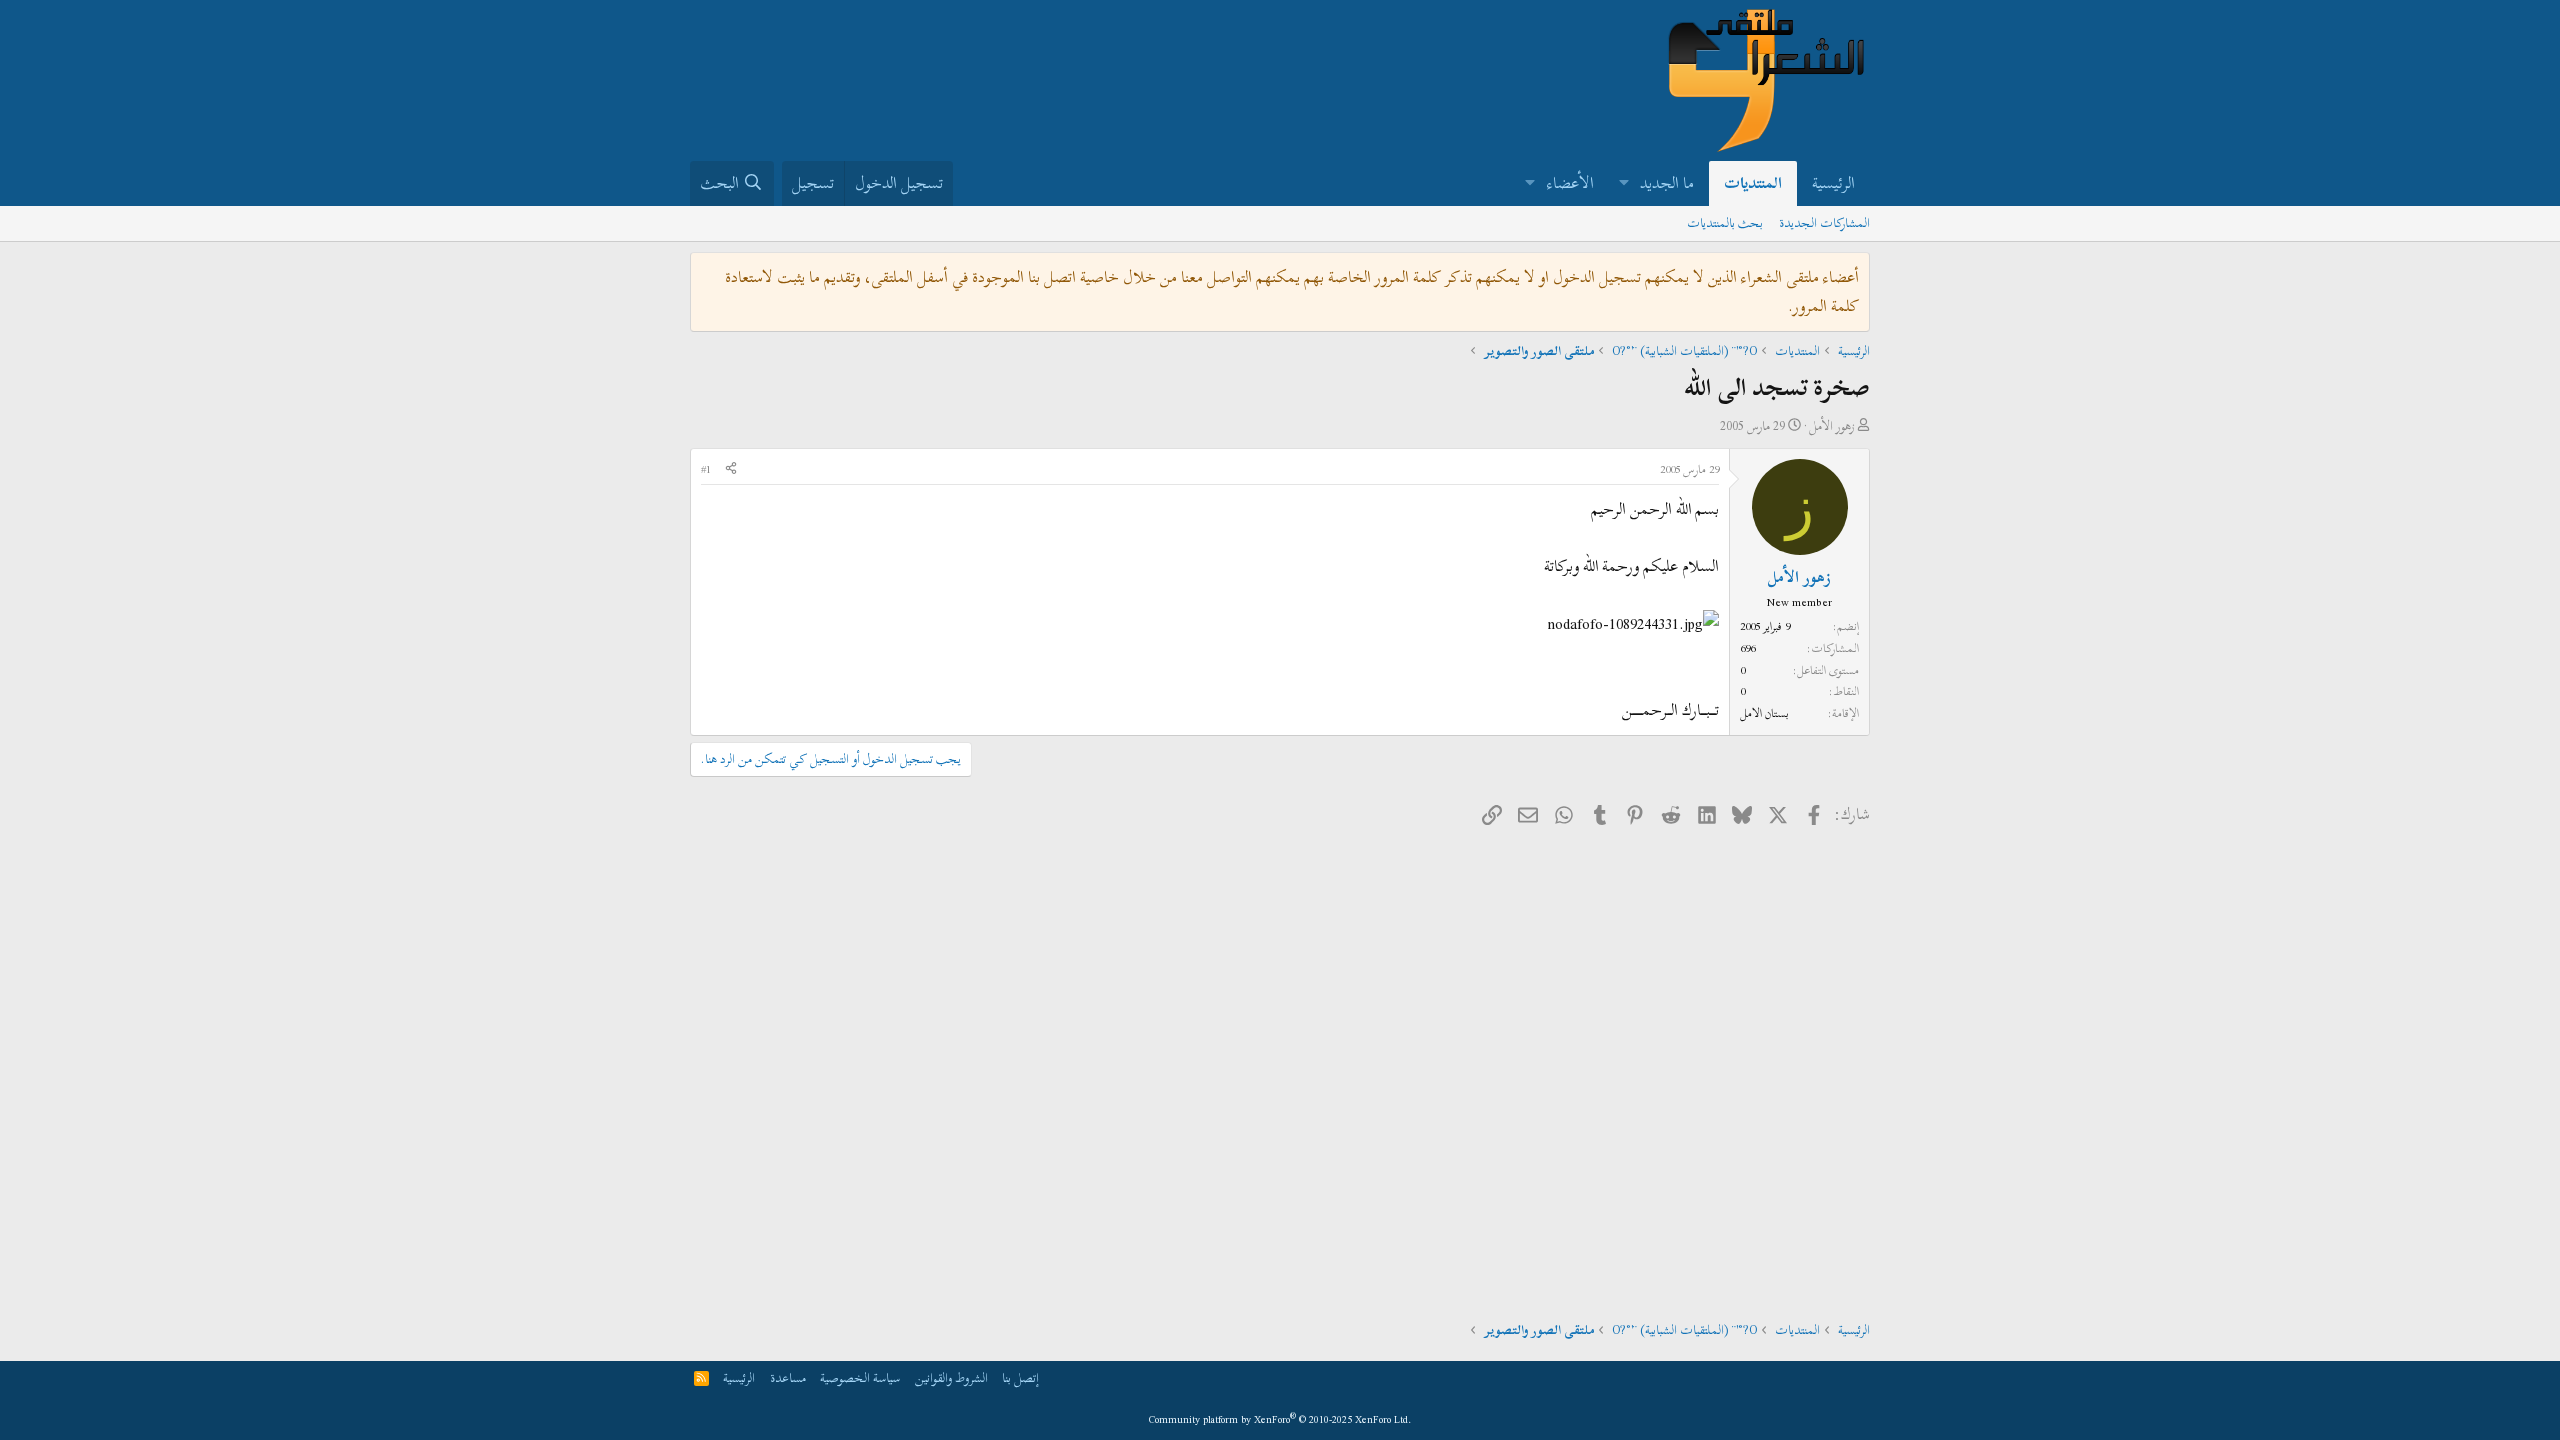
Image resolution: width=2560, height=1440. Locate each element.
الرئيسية (1833, 183)
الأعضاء (1570, 183)
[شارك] (731, 470)
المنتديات (1753, 183)
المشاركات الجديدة (1824, 223)
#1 (706, 469)
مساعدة (788, 1378)
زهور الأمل (1831, 426)
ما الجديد (1667, 183)
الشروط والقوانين (951, 1378)
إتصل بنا (1020, 1378)
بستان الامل (1764, 713)
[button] (1623, 183)
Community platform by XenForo (1280, 1419)
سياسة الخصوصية (860, 1378)
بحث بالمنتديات (1725, 223)
